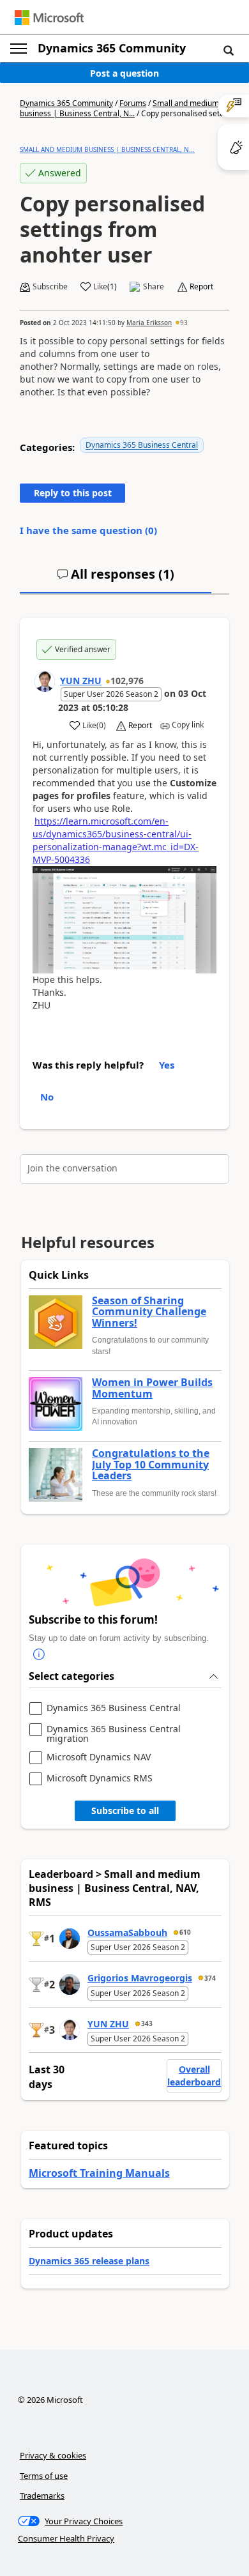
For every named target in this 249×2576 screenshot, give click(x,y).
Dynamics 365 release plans (89, 2261)
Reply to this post (73, 493)
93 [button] (184, 323)
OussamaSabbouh (127, 1932)
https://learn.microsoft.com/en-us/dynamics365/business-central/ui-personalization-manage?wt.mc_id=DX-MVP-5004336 (116, 840)
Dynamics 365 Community (112, 48)
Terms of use (44, 2476)
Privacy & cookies (53, 2455)
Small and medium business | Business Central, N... (119, 108)
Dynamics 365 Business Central (142, 445)
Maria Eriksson (149, 323)
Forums (133, 103)
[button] (229, 50)
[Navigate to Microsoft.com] (49, 18)
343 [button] (147, 2023)
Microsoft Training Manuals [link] (99, 2173)
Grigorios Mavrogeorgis (140, 1978)
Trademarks (42, 2496)
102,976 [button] (127, 681)
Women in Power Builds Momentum (152, 1388)
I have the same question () (88, 530)
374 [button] (210, 1978)
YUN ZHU (81, 681)
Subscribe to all (125, 1810)
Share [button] (154, 287)
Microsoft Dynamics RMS (100, 1779)
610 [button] (185, 1932)
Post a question (124, 73)
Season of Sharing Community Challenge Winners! (149, 1312)
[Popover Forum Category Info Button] (39, 1654)
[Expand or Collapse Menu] (19, 49)
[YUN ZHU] (45, 682)
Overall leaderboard (194, 2076)
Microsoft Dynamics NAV (99, 1757)
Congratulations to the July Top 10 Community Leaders (151, 1465)
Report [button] (201, 287)
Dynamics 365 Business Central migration (114, 1734)
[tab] (116, 579)
